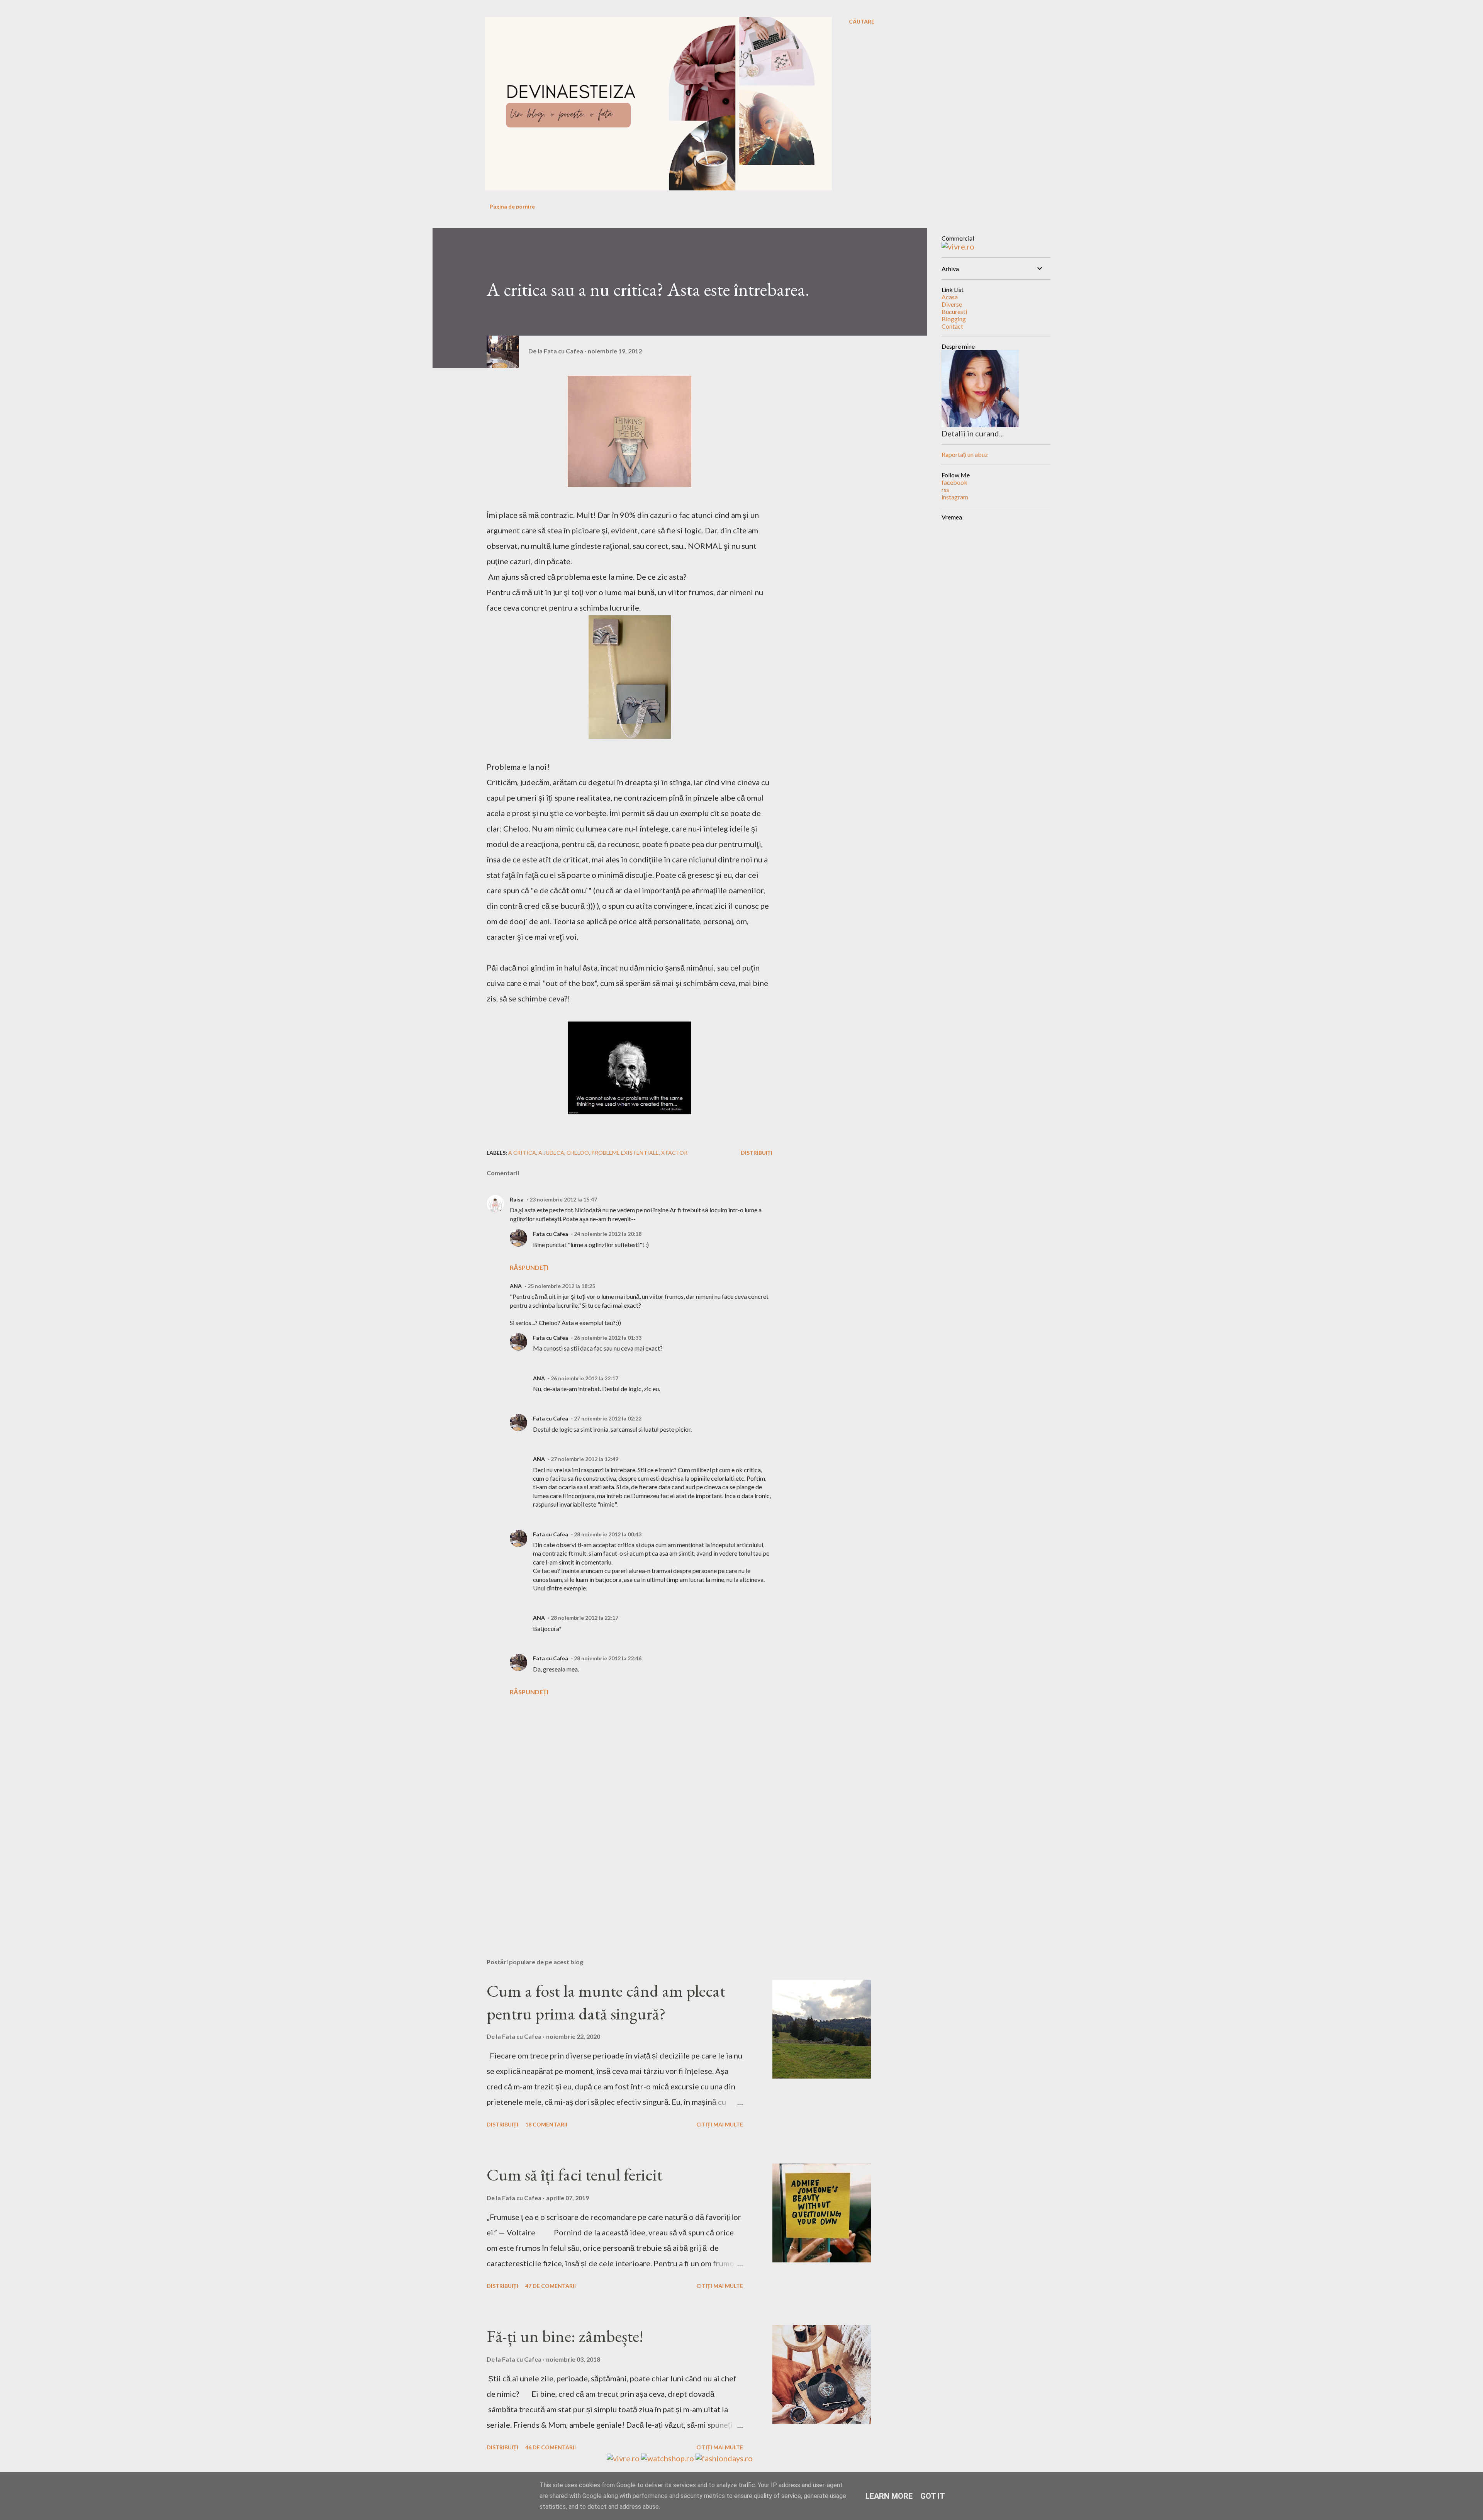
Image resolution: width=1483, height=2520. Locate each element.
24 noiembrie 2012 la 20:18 (608, 1234)
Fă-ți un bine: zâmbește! (565, 2336)
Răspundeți (529, 1267)
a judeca (551, 1153)
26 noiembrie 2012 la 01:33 (608, 1338)
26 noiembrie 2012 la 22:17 (585, 1378)
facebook (954, 482)
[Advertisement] (617, 1862)
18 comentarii (546, 2124)
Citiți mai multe (720, 2124)
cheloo (578, 1153)
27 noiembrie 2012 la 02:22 (608, 1418)
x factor (674, 1153)
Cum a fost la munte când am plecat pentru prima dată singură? (606, 2002)
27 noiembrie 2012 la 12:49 (585, 1459)
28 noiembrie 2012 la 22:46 (608, 1658)
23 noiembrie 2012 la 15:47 (563, 1199)
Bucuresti (954, 311)
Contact (952, 326)
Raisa (517, 1199)
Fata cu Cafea (551, 1234)
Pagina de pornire (512, 206)
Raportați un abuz (965, 454)
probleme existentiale (625, 1153)
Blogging (954, 319)
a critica (522, 1153)
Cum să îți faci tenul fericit (574, 2175)
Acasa (950, 297)
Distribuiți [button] (757, 1153)
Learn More (889, 2496)
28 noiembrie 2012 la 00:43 (608, 1534)
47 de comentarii (551, 2286)
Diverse (952, 304)
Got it (933, 2496)
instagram (955, 497)
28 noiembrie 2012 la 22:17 (585, 1618)
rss (945, 490)
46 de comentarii (551, 2447)
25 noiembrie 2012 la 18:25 (561, 1286)
